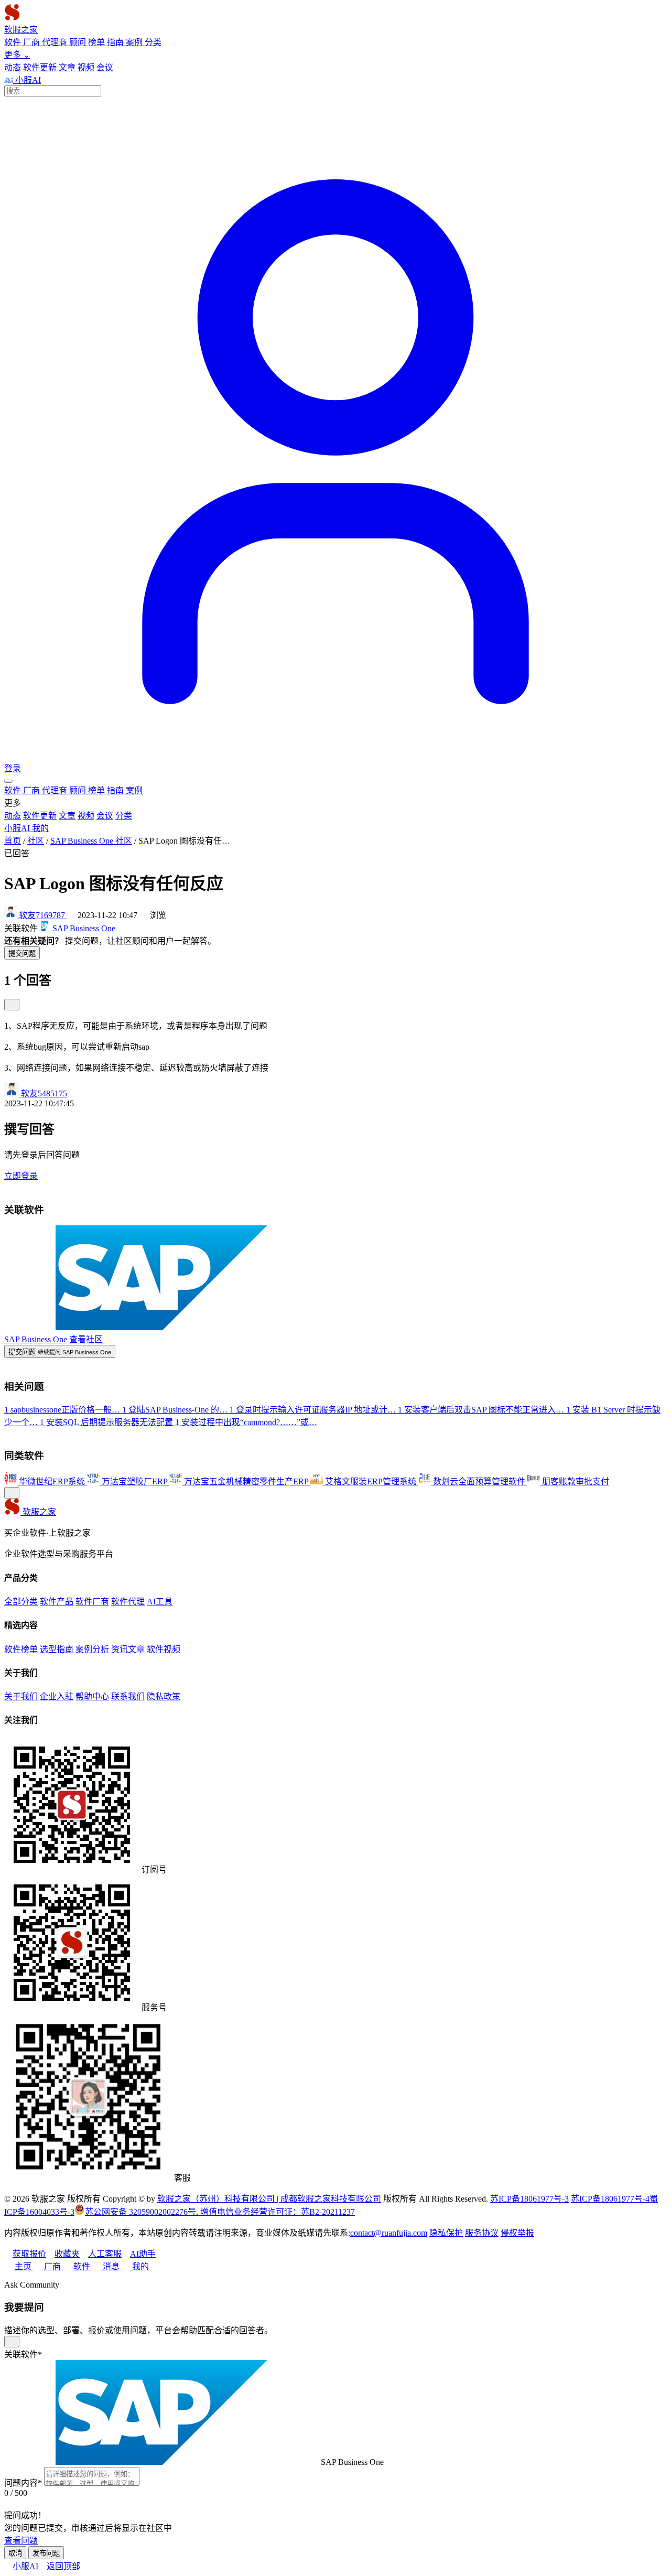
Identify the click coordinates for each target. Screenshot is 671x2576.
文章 (67, 67)
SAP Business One (36, 1339)
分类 (153, 42)
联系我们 (128, 1696)
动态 (13, 67)
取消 (15, 2553)
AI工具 (160, 1602)
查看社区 (87, 1339)
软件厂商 (92, 1602)
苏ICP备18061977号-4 (610, 2199)
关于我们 (21, 1696)
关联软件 (23, 2354)
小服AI (27, 80)
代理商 (56, 42)
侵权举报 (517, 2233)
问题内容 (23, 2483)
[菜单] (8, 781)
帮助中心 (92, 1696)
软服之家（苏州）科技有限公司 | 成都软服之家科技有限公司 (269, 2199)
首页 (13, 841)
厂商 (33, 42)
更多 (17, 55)
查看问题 (21, 2541)
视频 (86, 67)
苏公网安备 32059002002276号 (140, 2212)
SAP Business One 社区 (91, 841)
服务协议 (482, 2233)
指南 (116, 42)
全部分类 (21, 1602)
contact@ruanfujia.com (389, 2233)
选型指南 (57, 1649)
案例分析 (92, 1649)
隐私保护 (446, 2233)
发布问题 (46, 2553)
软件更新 (40, 67)
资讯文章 (128, 1649)
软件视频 (164, 1649)
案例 (135, 42)
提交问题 (22, 953)
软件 (14, 42)
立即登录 (21, 1176)
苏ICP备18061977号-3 (529, 2199)
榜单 (98, 42)
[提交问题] (12, 1493)
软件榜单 (21, 1649)
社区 (36, 841)
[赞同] (12, 1005)
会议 (105, 67)
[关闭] (12, 2342)
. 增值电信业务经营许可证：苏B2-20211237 (275, 2212)
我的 (40, 828)
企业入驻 (57, 1696)
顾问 (79, 42)
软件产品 (57, 1602)
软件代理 (128, 1602)
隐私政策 (164, 1696)
